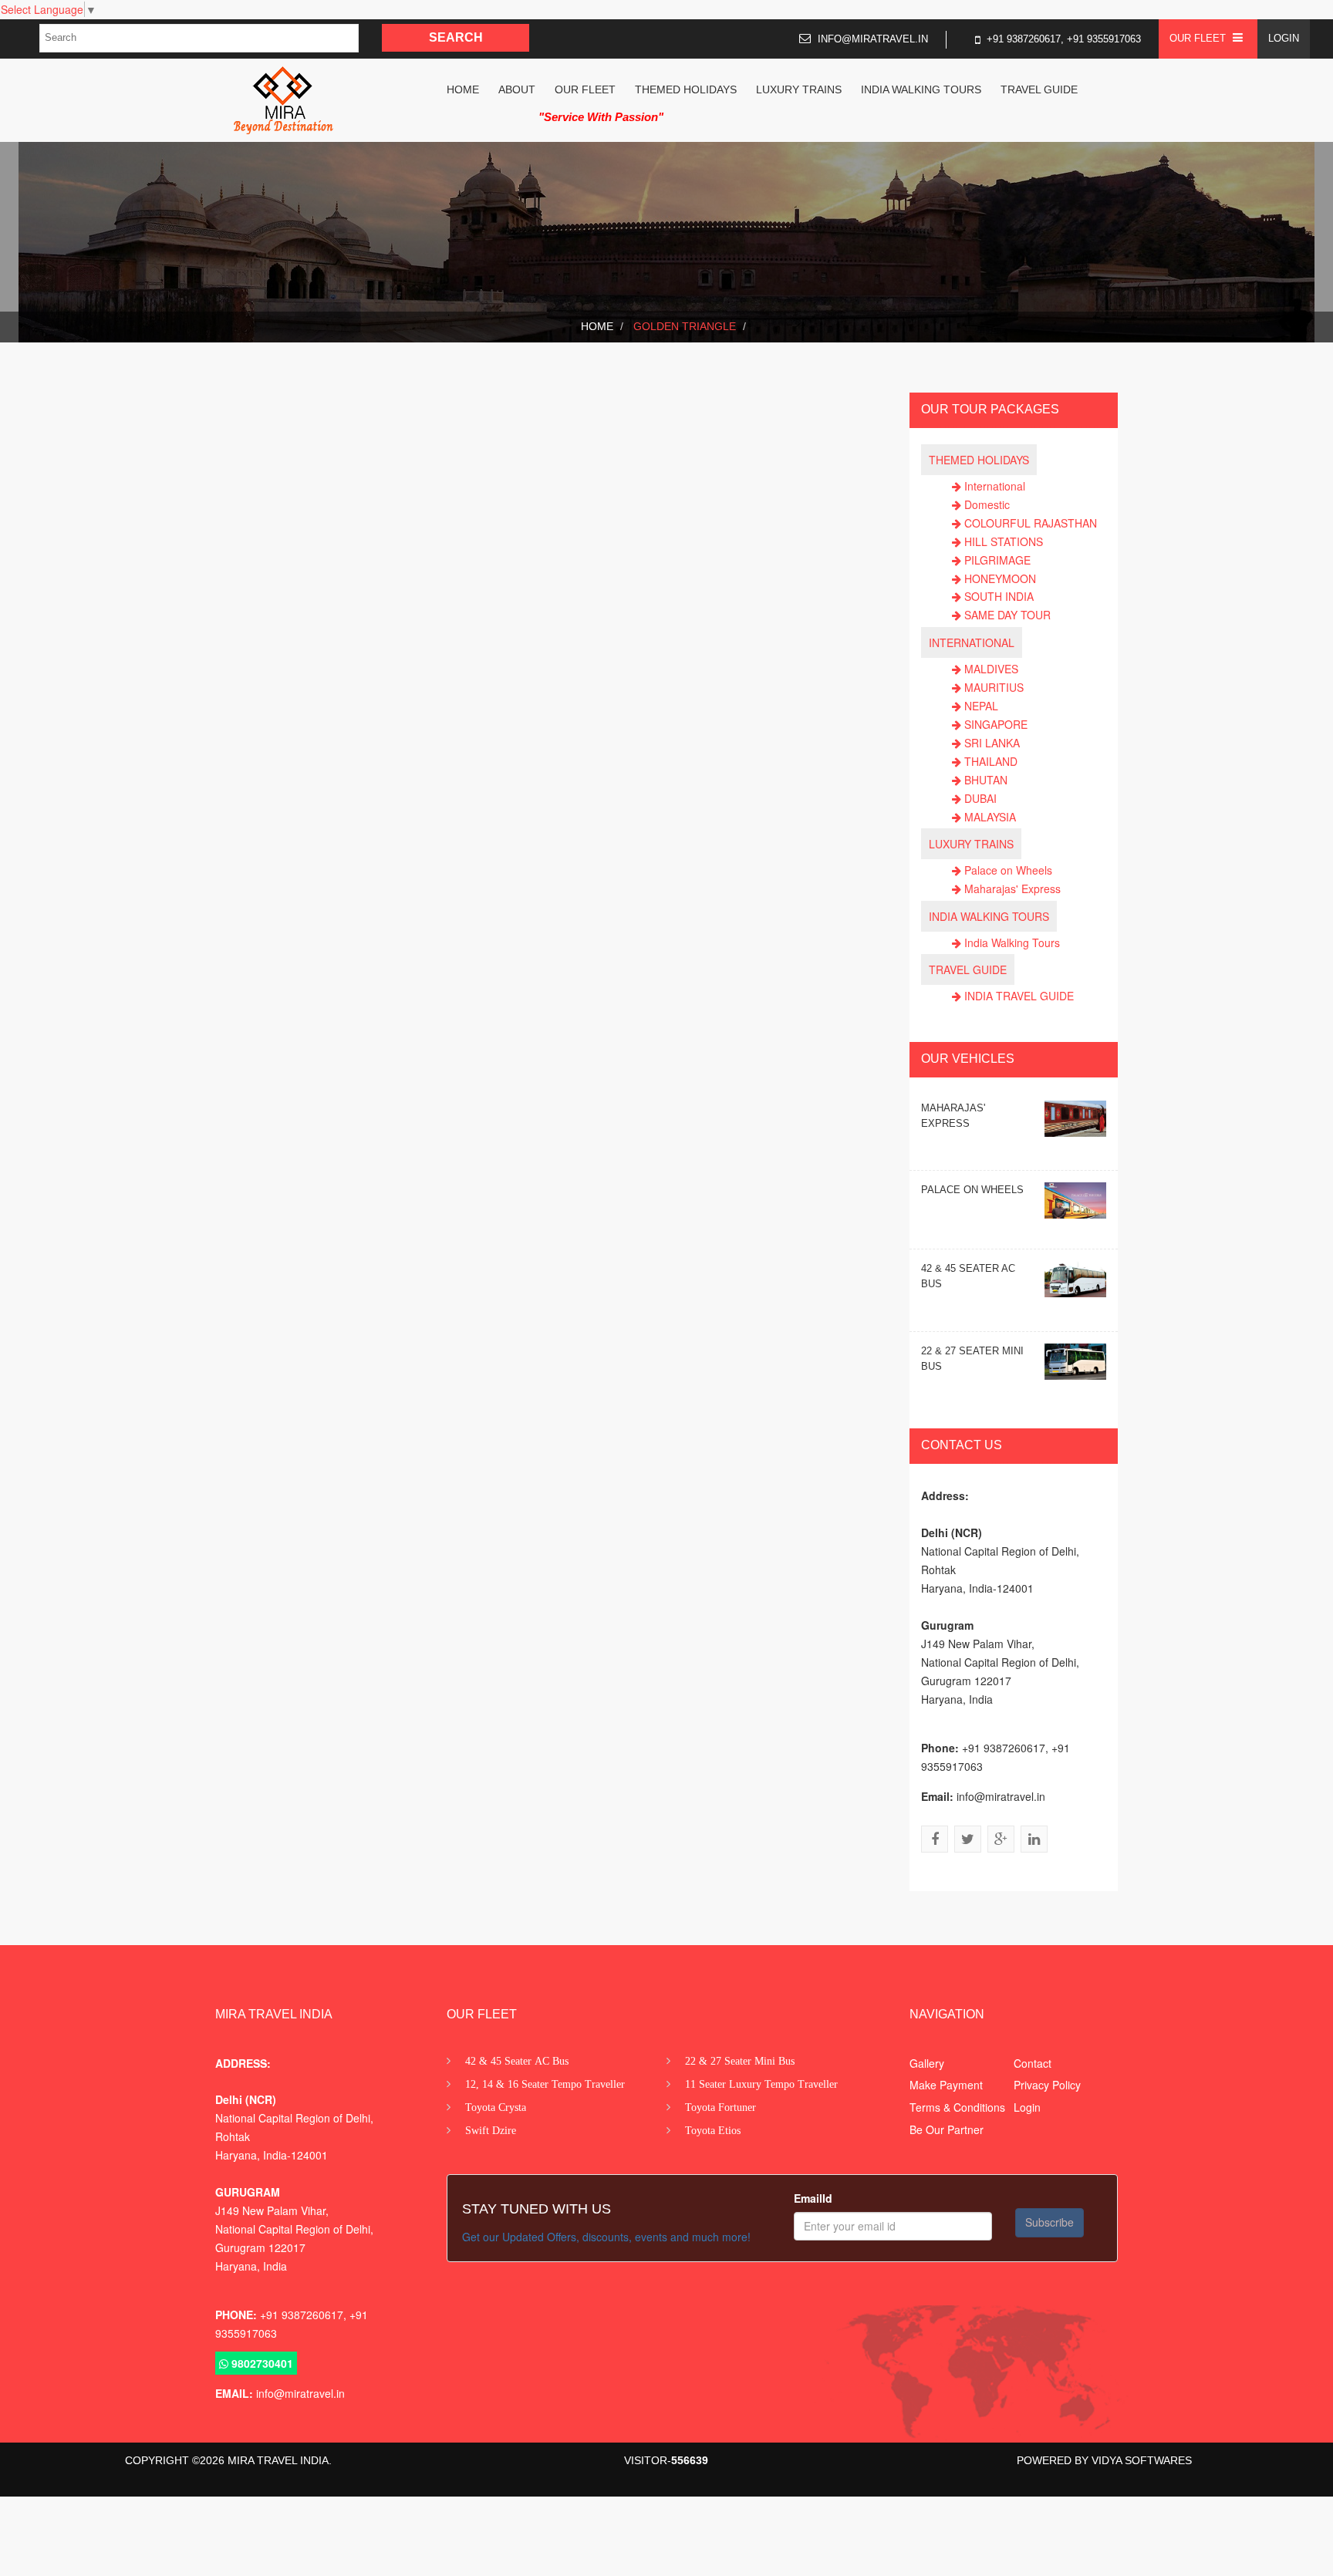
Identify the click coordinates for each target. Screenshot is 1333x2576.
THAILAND (991, 761)
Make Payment (946, 2085)
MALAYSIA (990, 817)
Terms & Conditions (957, 2107)
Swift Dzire (491, 2129)
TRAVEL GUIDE (1039, 89)
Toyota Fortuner (720, 2106)
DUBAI (980, 798)
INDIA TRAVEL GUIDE (1019, 996)
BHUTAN (986, 780)
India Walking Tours (1012, 942)
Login (1284, 38)
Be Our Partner (947, 2129)
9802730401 (261, 2363)
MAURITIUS (994, 687)
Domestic (987, 504)
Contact (1033, 2062)
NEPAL (981, 706)
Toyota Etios (713, 2129)
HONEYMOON (1000, 578)
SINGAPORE (996, 724)
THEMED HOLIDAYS (686, 89)
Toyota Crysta (496, 2106)
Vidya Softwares (1140, 2460)
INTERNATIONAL (972, 642)
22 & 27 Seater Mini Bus (740, 2060)
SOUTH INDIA (999, 596)
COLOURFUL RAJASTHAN (1031, 523)
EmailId (813, 2198)
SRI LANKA (992, 743)
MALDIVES (991, 669)
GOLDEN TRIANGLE (683, 326)
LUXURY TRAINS (799, 89)
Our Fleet (585, 89)
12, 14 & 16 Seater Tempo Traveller (545, 2083)
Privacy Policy (1047, 2085)
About (517, 89)
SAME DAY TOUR (1007, 615)
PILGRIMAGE (997, 560)
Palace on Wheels (1008, 870)
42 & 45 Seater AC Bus (517, 2060)
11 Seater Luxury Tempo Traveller (761, 2083)
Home (463, 89)
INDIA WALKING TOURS (921, 89)
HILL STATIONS (1004, 541)
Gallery (927, 2062)
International (995, 486)
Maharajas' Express (1012, 888)
